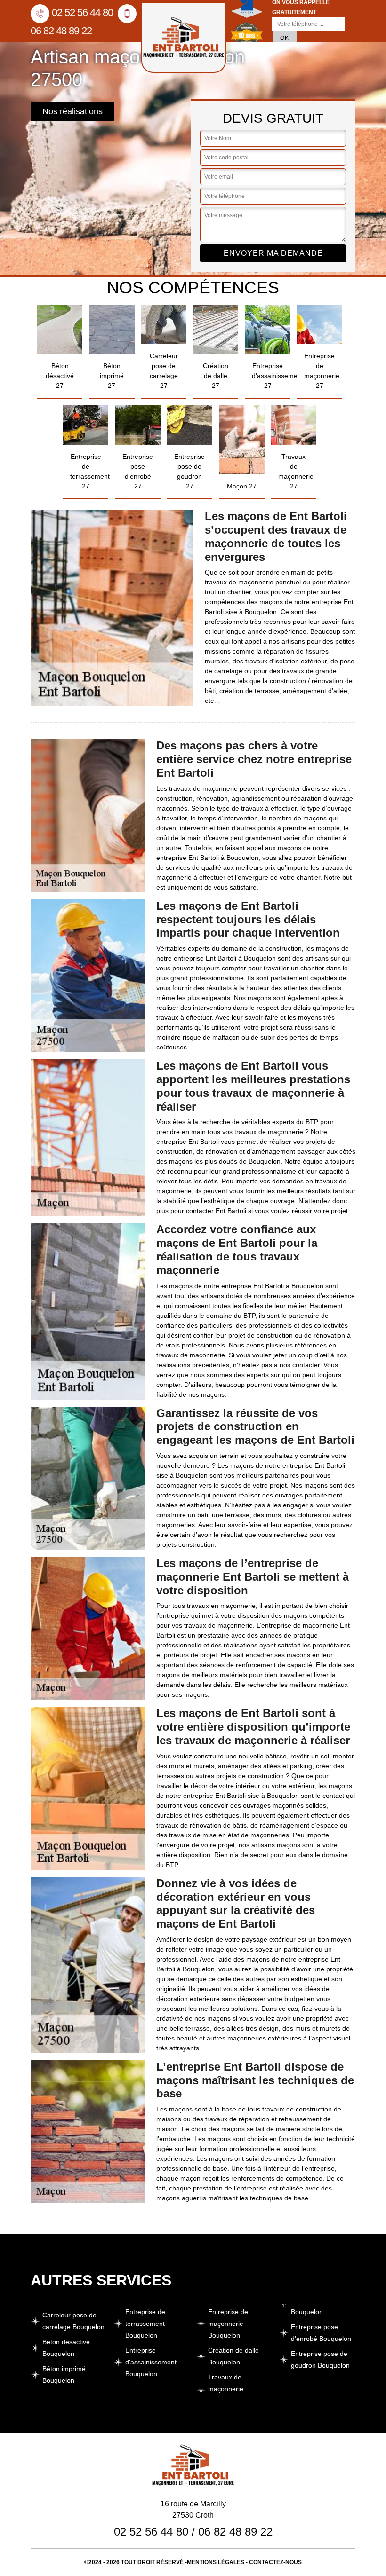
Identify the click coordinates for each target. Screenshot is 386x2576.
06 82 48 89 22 (235, 2532)
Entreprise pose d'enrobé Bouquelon (321, 2333)
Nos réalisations (72, 111)
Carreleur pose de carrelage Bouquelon (73, 2321)
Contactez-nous (275, 2562)
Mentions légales (216, 2562)
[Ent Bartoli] (184, 38)
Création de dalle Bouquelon (233, 2356)
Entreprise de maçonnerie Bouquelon (228, 2324)
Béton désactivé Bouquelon (66, 2348)
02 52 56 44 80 (82, 12)
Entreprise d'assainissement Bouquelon (151, 2362)
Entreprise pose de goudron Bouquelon (320, 2359)
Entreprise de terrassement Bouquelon (145, 2324)
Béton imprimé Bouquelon (64, 2375)
